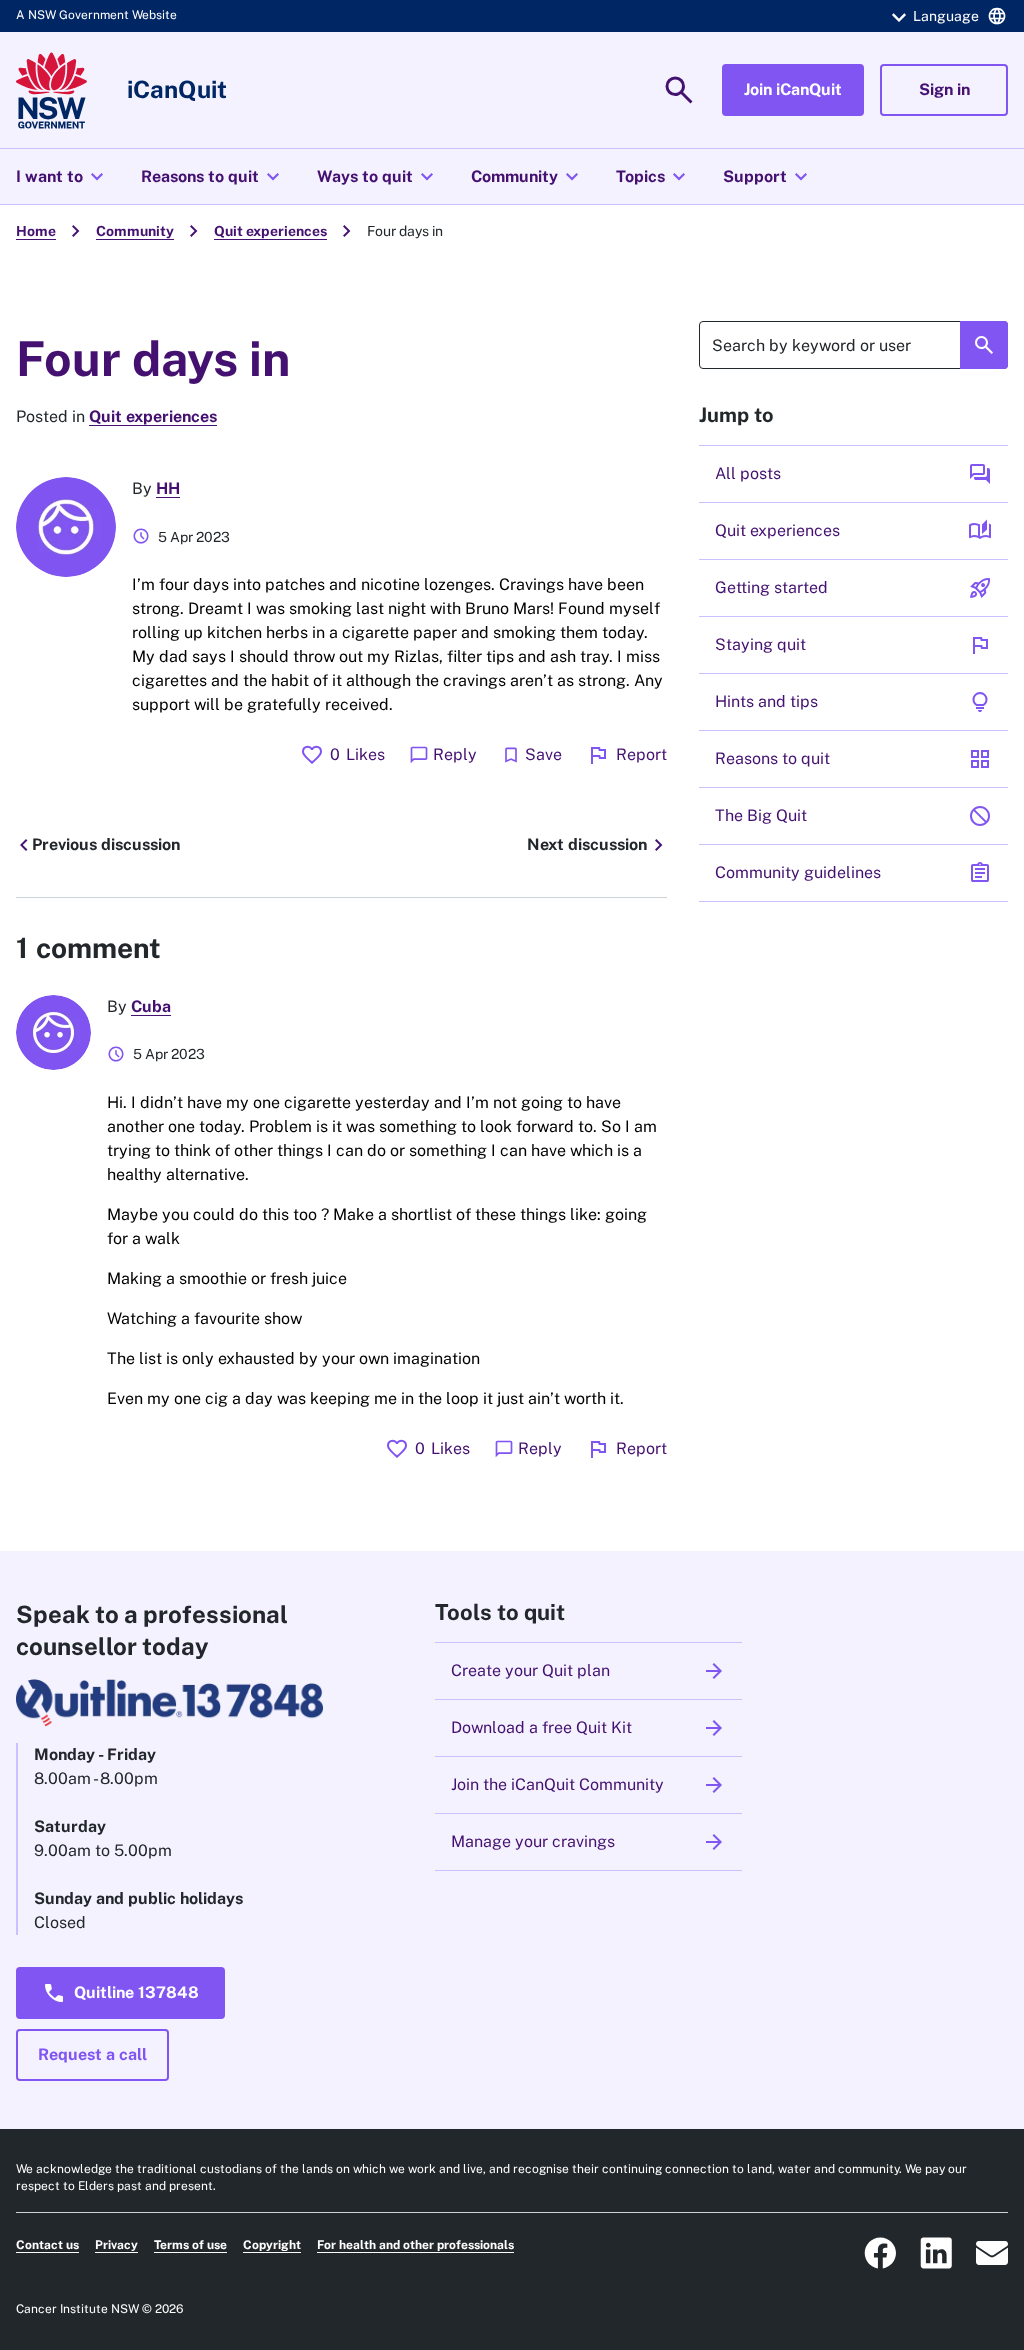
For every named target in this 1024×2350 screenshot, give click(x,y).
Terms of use (190, 2245)
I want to (62, 177)
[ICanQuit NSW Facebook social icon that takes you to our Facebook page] (880, 2253)
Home (36, 231)
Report (626, 755)
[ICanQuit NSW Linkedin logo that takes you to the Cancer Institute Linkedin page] (936, 2253)
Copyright (272, 2245)
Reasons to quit (213, 177)
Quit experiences (270, 231)
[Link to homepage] (51, 90)
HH (168, 488)
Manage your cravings (588, 1842)
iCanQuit (177, 89)
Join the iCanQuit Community (588, 1785)
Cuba (151, 1006)
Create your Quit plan (588, 1671)
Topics (653, 177)
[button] (946, 16)
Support (768, 177)
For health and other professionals (415, 2245)
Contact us (47, 2245)
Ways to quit (378, 177)
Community (527, 177)
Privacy (116, 2245)
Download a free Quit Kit (588, 1728)
